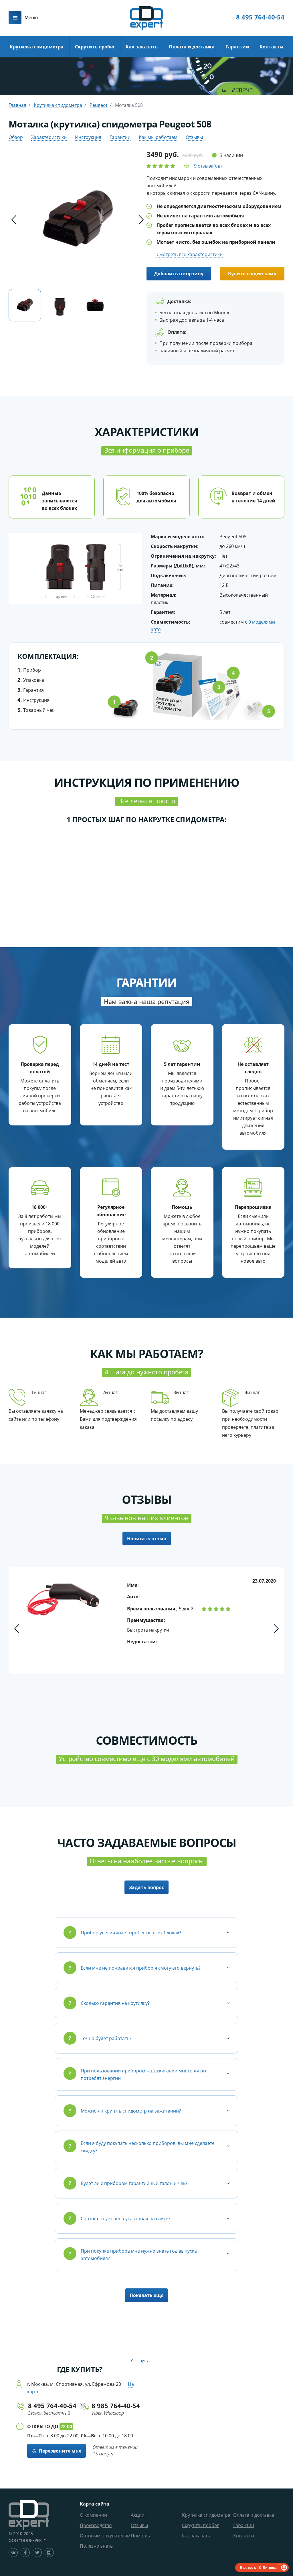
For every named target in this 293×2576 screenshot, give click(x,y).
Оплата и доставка (192, 47)
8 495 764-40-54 (260, 17)
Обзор (16, 137)
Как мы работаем (158, 137)
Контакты (272, 47)
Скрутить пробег (95, 47)
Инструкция (88, 137)
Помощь (140, 2536)
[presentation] (14, 220)
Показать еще (146, 2295)
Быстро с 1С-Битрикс (258, 2567)
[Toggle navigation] (15, 18)
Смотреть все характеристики (190, 254)
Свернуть (139, 2361)
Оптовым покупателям (105, 2536)
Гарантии (237, 47)
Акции (138, 2515)
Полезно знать (96, 2546)
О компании (93, 2515)
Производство (96, 2525)
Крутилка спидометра (37, 47)
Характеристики (49, 137)
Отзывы (194, 137)
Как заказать (142, 47)
